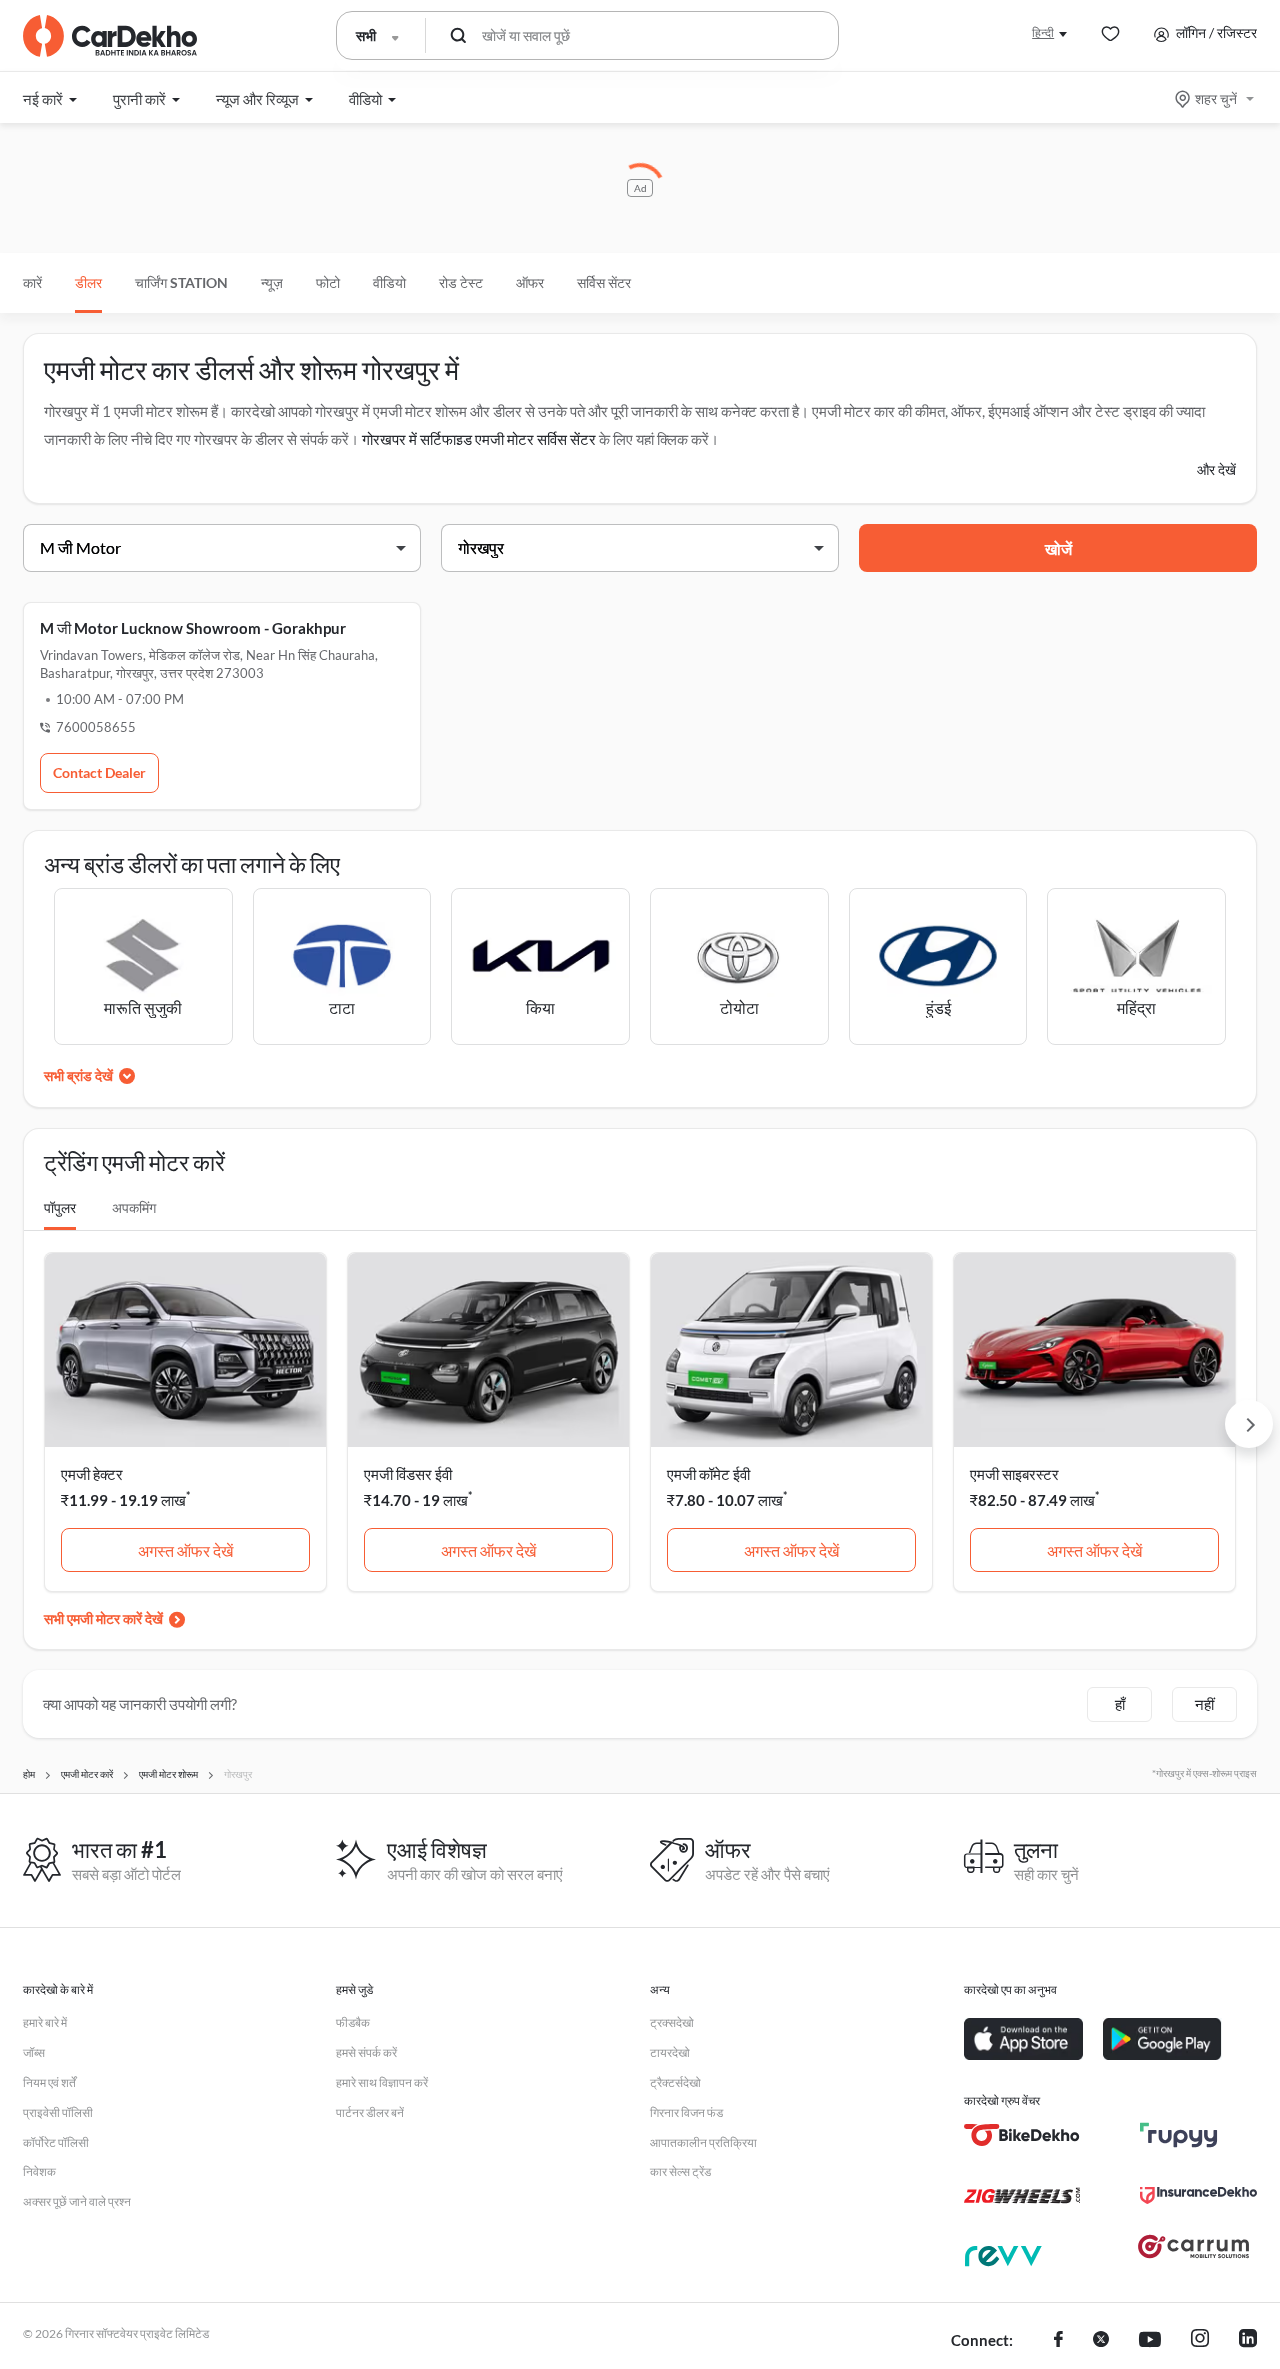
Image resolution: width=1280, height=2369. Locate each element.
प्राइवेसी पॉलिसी (58, 2112)
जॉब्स (34, 2052)
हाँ (1120, 1704)
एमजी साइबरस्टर (1014, 1474)
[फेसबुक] (1058, 2341)
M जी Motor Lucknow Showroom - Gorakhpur (193, 628)
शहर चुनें (1216, 98)
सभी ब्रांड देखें (78, 1075)
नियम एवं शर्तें (49, 2082)
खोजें (1058, 548)
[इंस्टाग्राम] (1200, 2341)
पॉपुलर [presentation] (60, 1207)
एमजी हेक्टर (92, 1474)
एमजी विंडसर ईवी (408, 1474)
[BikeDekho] (1022, 2135)
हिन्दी (1043, 32)
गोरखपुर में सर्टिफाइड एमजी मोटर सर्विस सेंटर (479, 439)
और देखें (1216, 469)
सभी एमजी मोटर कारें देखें (103, 1618)
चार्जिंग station (181, 282)
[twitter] (1101, 2341)
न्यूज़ (272, 282)
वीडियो (389, 282)
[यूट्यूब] (1150, 2341)
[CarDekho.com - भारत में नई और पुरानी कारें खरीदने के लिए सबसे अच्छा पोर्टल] (110, 36)
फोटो (328, 282)
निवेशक (39, 2171)
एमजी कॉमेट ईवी (708, 1474)
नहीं (1204, 1704)
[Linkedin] (1248, 2341)
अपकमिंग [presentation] (134, 1207)
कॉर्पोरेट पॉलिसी (56, 2142)
